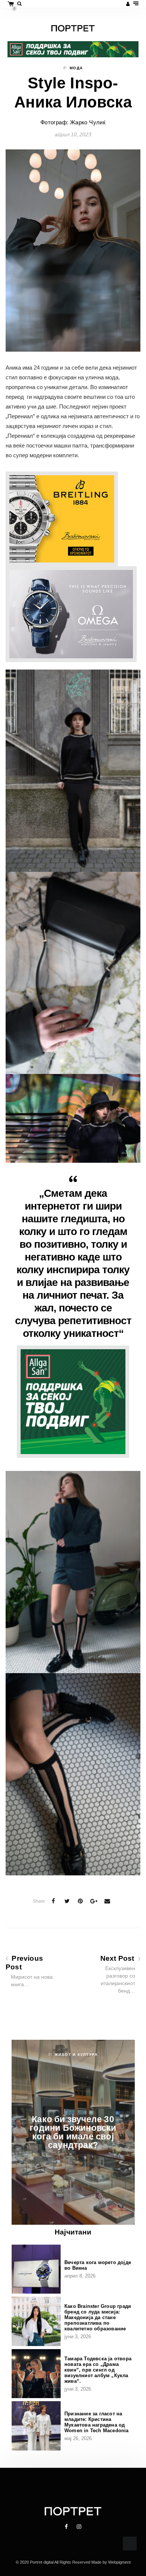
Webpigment (119, 2562)
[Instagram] (79, 2527)
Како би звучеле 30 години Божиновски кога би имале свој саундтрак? (73, 2132)
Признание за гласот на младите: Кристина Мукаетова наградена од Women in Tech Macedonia (97, 2422)
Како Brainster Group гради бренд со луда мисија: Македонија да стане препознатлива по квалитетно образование (98, 2317)
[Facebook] (67, 2527)
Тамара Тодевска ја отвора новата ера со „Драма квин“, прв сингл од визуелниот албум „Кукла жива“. (98, 2370)
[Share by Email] (107, 1901)
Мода (76, 68)
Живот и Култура (76, 2055)
